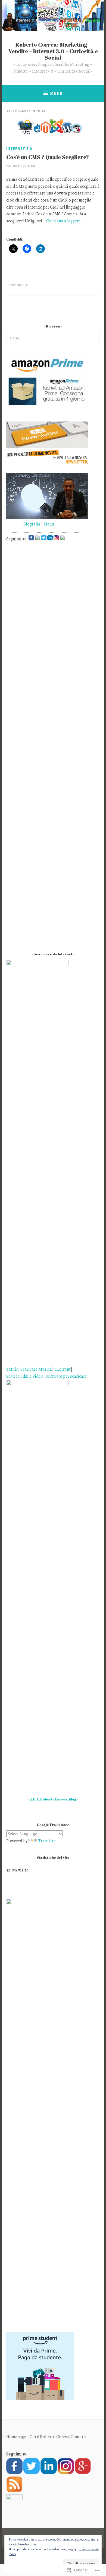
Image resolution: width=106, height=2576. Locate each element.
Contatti (79, 2437)
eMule (12, 1369)
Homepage (16, 2437)
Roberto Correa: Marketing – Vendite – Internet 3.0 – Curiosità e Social (53, 51)
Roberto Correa (21, 166)
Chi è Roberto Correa (49, 2437)
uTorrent (63, 1369)
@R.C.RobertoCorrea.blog (53, 1799)
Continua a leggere (63, 221)
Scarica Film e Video (25, 1376)
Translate (47, 1841)
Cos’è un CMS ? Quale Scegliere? (48, 157)
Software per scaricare (66, 1376)
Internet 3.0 (19, 148)
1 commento (17, 285)
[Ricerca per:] (53, 338)
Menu (56, 93)
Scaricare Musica (36, 1369)
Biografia (23, 524)
